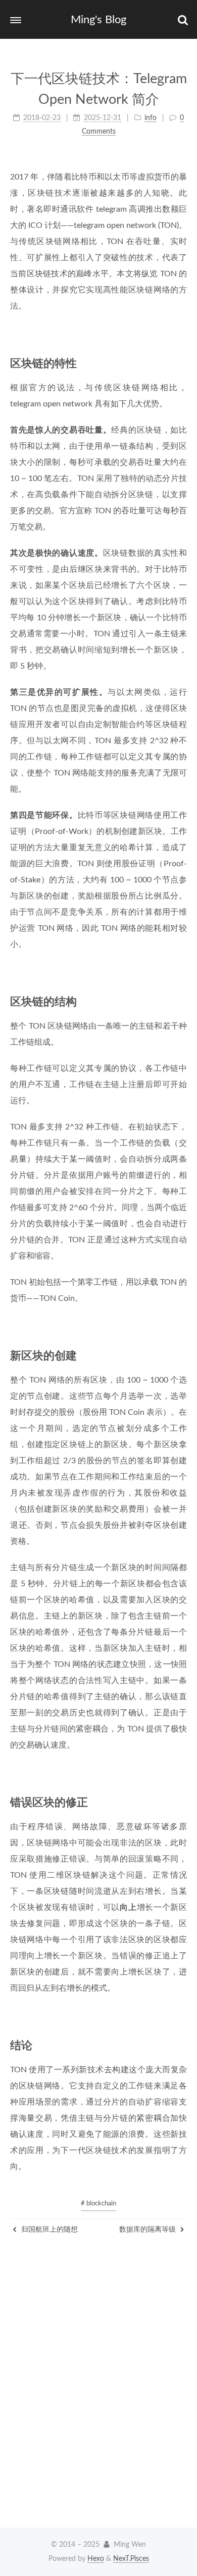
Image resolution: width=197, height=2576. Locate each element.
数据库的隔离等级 (149, 2230)
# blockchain (98, 2204)
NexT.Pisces (131, 2559)
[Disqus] (98, 2391)
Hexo (96, 2559)
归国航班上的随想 (48, 2230)
